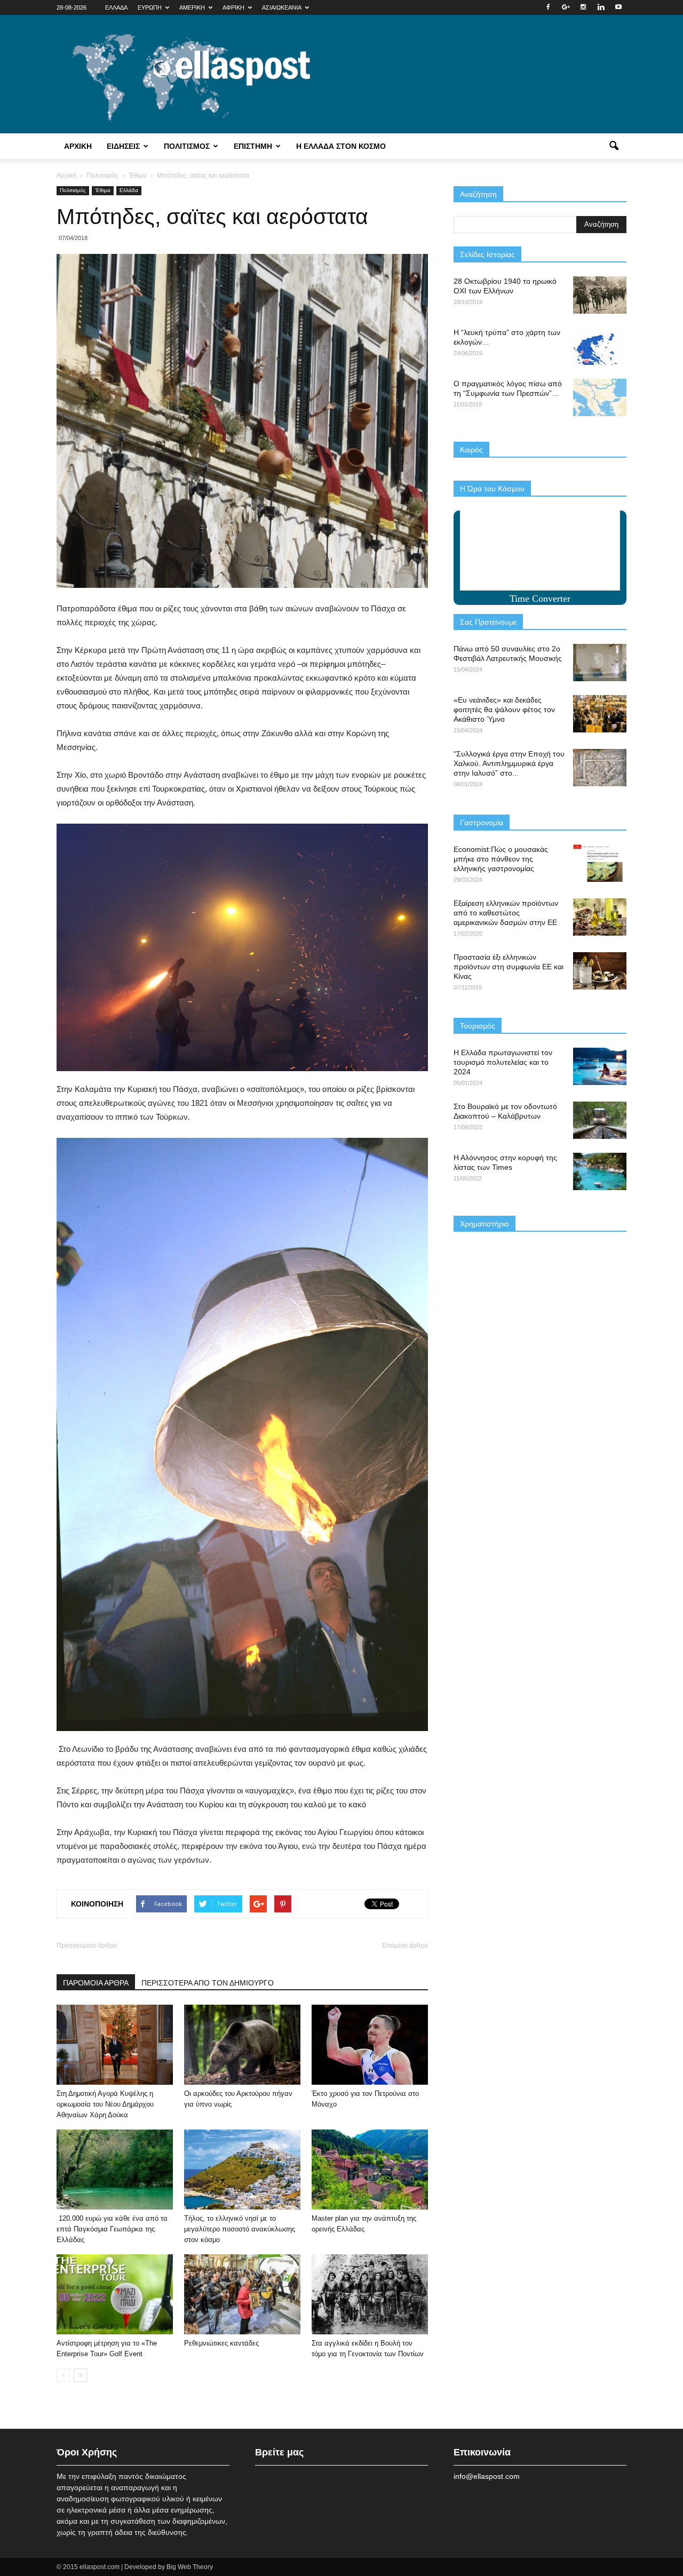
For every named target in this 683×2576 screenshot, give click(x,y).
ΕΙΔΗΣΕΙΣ (123, 146)
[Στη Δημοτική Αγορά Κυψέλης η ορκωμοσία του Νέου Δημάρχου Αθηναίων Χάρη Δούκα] (115, 2045)
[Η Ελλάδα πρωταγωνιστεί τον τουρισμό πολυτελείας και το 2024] (600, 1066)
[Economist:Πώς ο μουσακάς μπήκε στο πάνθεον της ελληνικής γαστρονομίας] (600, 863)
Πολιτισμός (73, 190)
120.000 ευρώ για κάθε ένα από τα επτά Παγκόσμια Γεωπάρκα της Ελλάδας (112, 2229)
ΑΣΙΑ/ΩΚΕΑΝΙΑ (282, 7)
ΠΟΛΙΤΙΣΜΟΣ (187, 146)
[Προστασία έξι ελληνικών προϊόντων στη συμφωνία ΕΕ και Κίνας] (600, 971)
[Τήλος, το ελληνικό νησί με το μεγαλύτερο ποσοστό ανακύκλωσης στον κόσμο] (242, 2170)
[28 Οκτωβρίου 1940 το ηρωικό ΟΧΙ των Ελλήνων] (600, 295)
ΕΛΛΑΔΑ (116, 7)
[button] (614, 146)
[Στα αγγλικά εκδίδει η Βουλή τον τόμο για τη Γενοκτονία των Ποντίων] (370, 2294)
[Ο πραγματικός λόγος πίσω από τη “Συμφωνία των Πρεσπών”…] (600, 397)
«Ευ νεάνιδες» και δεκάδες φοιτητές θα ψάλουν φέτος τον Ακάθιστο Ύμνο (504, 709)
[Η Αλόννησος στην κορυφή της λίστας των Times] (600, 1171)
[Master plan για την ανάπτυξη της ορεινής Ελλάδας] (370, 2170)
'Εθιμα (103, 190)
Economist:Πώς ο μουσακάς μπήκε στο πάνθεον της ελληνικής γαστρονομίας (501, 859)
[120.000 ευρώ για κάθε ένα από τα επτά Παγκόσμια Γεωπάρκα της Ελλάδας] (115, 2170)
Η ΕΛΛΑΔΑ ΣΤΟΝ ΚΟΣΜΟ (341, 146)
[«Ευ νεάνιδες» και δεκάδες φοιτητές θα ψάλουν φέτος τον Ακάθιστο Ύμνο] (600, 714)
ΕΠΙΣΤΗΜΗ (253, 146)
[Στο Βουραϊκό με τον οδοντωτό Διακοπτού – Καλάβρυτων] (600, 1120)
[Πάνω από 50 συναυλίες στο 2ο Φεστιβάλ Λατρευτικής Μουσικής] (600, 663)
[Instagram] (583, 7)
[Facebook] (548, 7)
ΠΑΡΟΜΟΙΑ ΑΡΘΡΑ (96, 1983)
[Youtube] (618, 7)
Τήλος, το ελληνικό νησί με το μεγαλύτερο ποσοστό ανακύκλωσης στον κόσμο (240, 2229)
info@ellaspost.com (487, 2476)
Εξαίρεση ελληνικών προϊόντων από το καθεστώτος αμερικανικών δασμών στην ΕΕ (506, 913)
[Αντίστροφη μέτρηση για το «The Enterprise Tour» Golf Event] (115, 2294)
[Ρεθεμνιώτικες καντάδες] (242, 2294)
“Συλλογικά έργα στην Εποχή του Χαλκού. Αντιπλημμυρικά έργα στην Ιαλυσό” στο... (509, 763)
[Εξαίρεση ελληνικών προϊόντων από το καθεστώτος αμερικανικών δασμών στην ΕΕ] (600, 917)
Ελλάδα (129, 190)
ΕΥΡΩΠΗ (150, 7)
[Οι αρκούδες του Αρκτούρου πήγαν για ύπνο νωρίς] (242, 2045)
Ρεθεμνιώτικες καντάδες (221, 2343)
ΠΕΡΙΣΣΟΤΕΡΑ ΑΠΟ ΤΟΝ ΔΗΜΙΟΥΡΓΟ (208, 1983)
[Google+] (566, 7)
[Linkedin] (601, 7)
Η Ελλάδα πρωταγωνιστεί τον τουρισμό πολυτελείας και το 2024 (503, 1062)
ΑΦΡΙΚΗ (233, 7)
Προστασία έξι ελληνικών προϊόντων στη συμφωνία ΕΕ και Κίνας (509, 967)
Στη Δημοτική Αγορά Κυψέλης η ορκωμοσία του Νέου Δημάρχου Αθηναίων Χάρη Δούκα (105, 2104)
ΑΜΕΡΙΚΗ (192, 7)
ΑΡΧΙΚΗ (78, 146)
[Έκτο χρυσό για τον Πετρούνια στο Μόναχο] (370, 2045)
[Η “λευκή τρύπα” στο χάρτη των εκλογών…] (600, 346)
